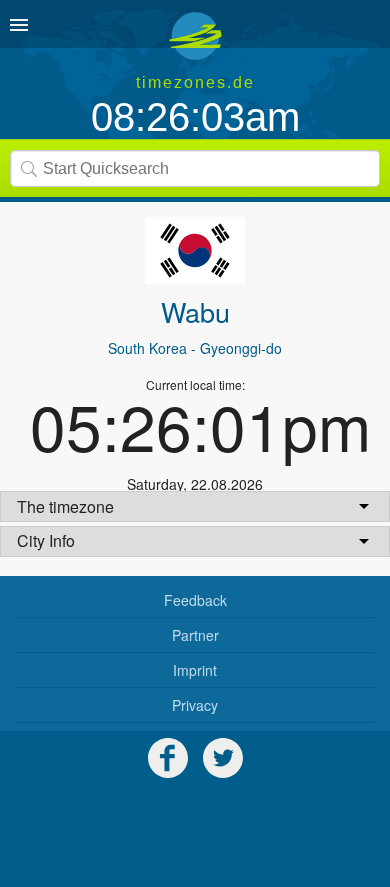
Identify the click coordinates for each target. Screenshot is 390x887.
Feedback (195, 600)
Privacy (195, 705)
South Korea (147, 348)
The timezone (65, 506)
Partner (195, 635)
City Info (46, 540)
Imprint (195, 670)
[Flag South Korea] (195, 250)
